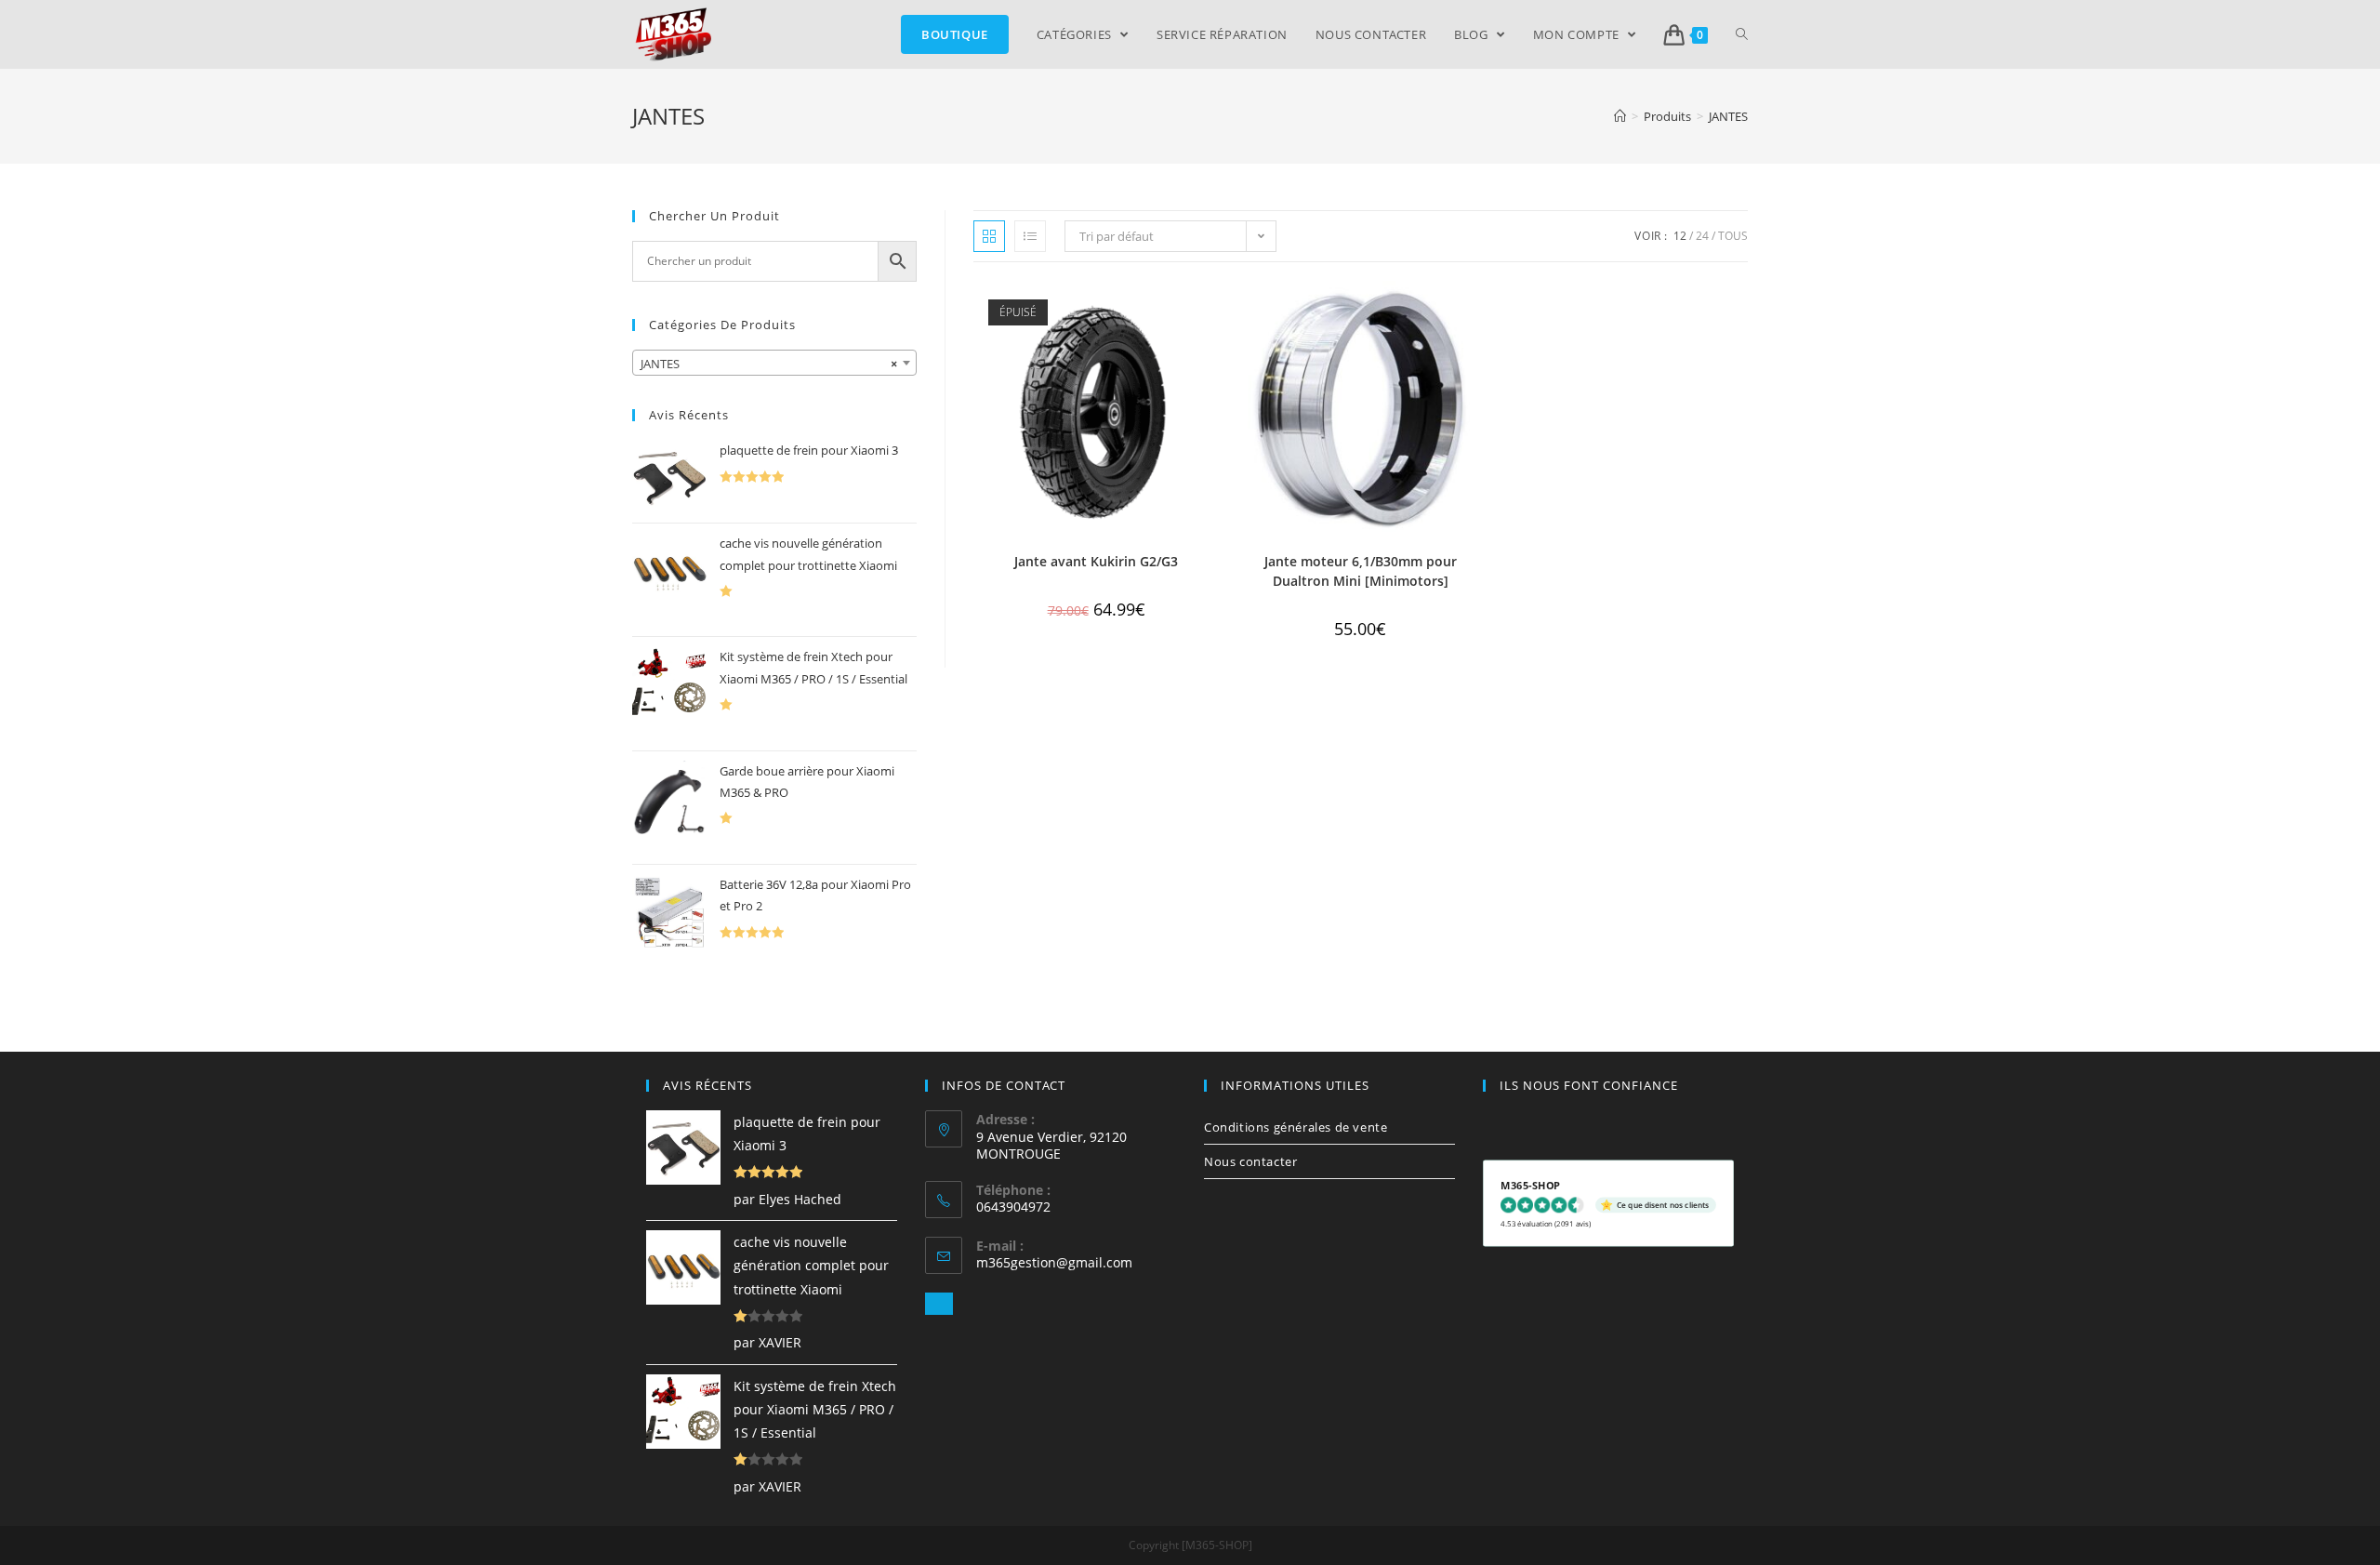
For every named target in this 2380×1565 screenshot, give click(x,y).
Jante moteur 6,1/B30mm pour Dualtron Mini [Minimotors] (1361, 571)
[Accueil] (1620, 116)
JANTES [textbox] (769, 364)
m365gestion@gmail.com (1054, 1262)
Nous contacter (1250, 1161)
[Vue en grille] (989, 236)
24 (1702, 236)
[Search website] (1742, 34)
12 (1680, 236)
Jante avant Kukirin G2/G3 (1096, 561)
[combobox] (774, 363)
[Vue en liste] (1030, 236)
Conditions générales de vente (1296, 1127)
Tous (1733, 236)
